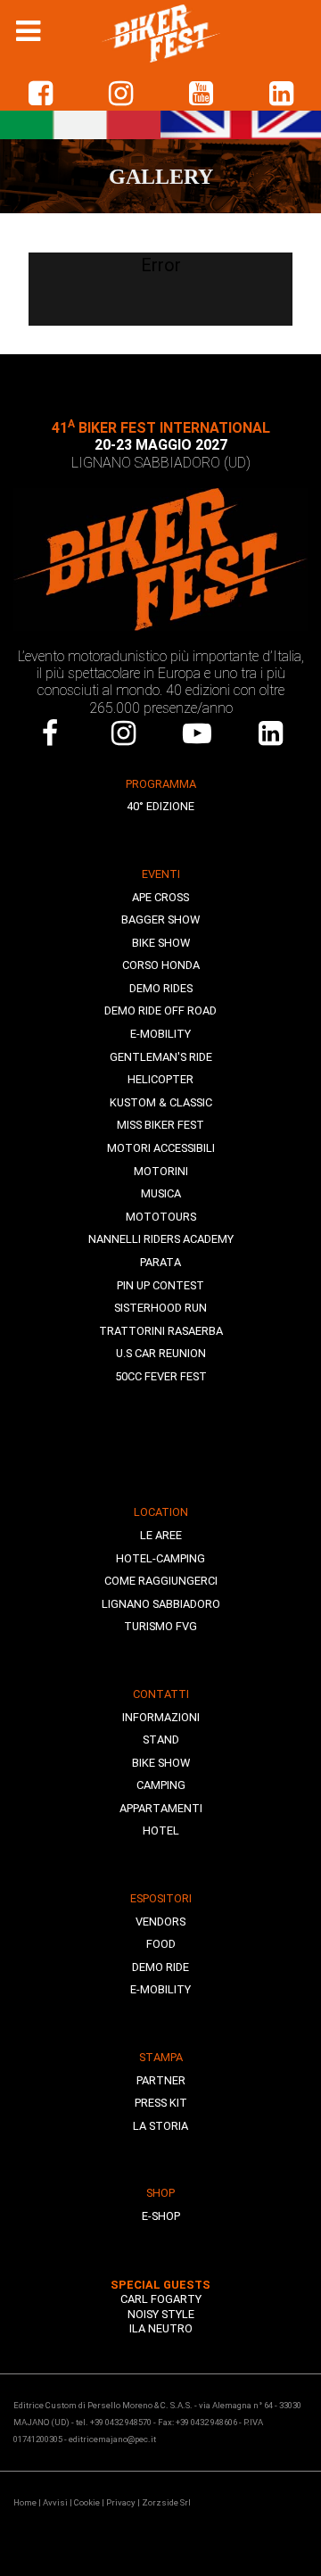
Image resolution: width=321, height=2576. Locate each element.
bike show (161, 1763)
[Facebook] (50, 733)
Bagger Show (160, 919)
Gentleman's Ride (161, 1057)
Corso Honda (161, 965)
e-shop (161, 2216)
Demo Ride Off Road (160, 1011)
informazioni (161, 1717)
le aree (161, 1535)
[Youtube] (198, 733)
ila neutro (161, 2328)
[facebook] (40, 94)
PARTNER (161, 2080)
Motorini (161, 1171)
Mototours (161, 1217)
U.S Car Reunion (161, 1353)
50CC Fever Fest (161, 1376)
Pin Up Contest (160, 1285)
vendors (160, 1922)
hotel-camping (160, 1558)
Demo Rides (161, 988)
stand (161, 1739)
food (161, 1944)
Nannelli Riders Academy (161, 1239)
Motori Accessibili (161, 1148)
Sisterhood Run (160, 1308)
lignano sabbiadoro (161, 1604)
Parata (160, 1262)
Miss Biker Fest (160, 1125)
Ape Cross (160, 897)
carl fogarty (161, 2299)
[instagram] (120, 94)
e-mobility (160, 1989)
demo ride (160, 1967)
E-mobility (160, 1034)
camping (161, 1785)
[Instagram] (124, 733)
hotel (161, 1831)
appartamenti (161, 1808)
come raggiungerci (161, 1581)
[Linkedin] (281, 94)
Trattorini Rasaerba (161, 1331)
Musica (161, 1193)
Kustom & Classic (161, 1102)
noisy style (161, 2314)
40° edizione (160, 806)
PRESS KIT (161, 2103)
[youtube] (201, 94)
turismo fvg (160, 1626)
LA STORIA (160, 2126)
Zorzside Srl (166, 2502)
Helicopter (160, 1079)
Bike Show (161, 943)
